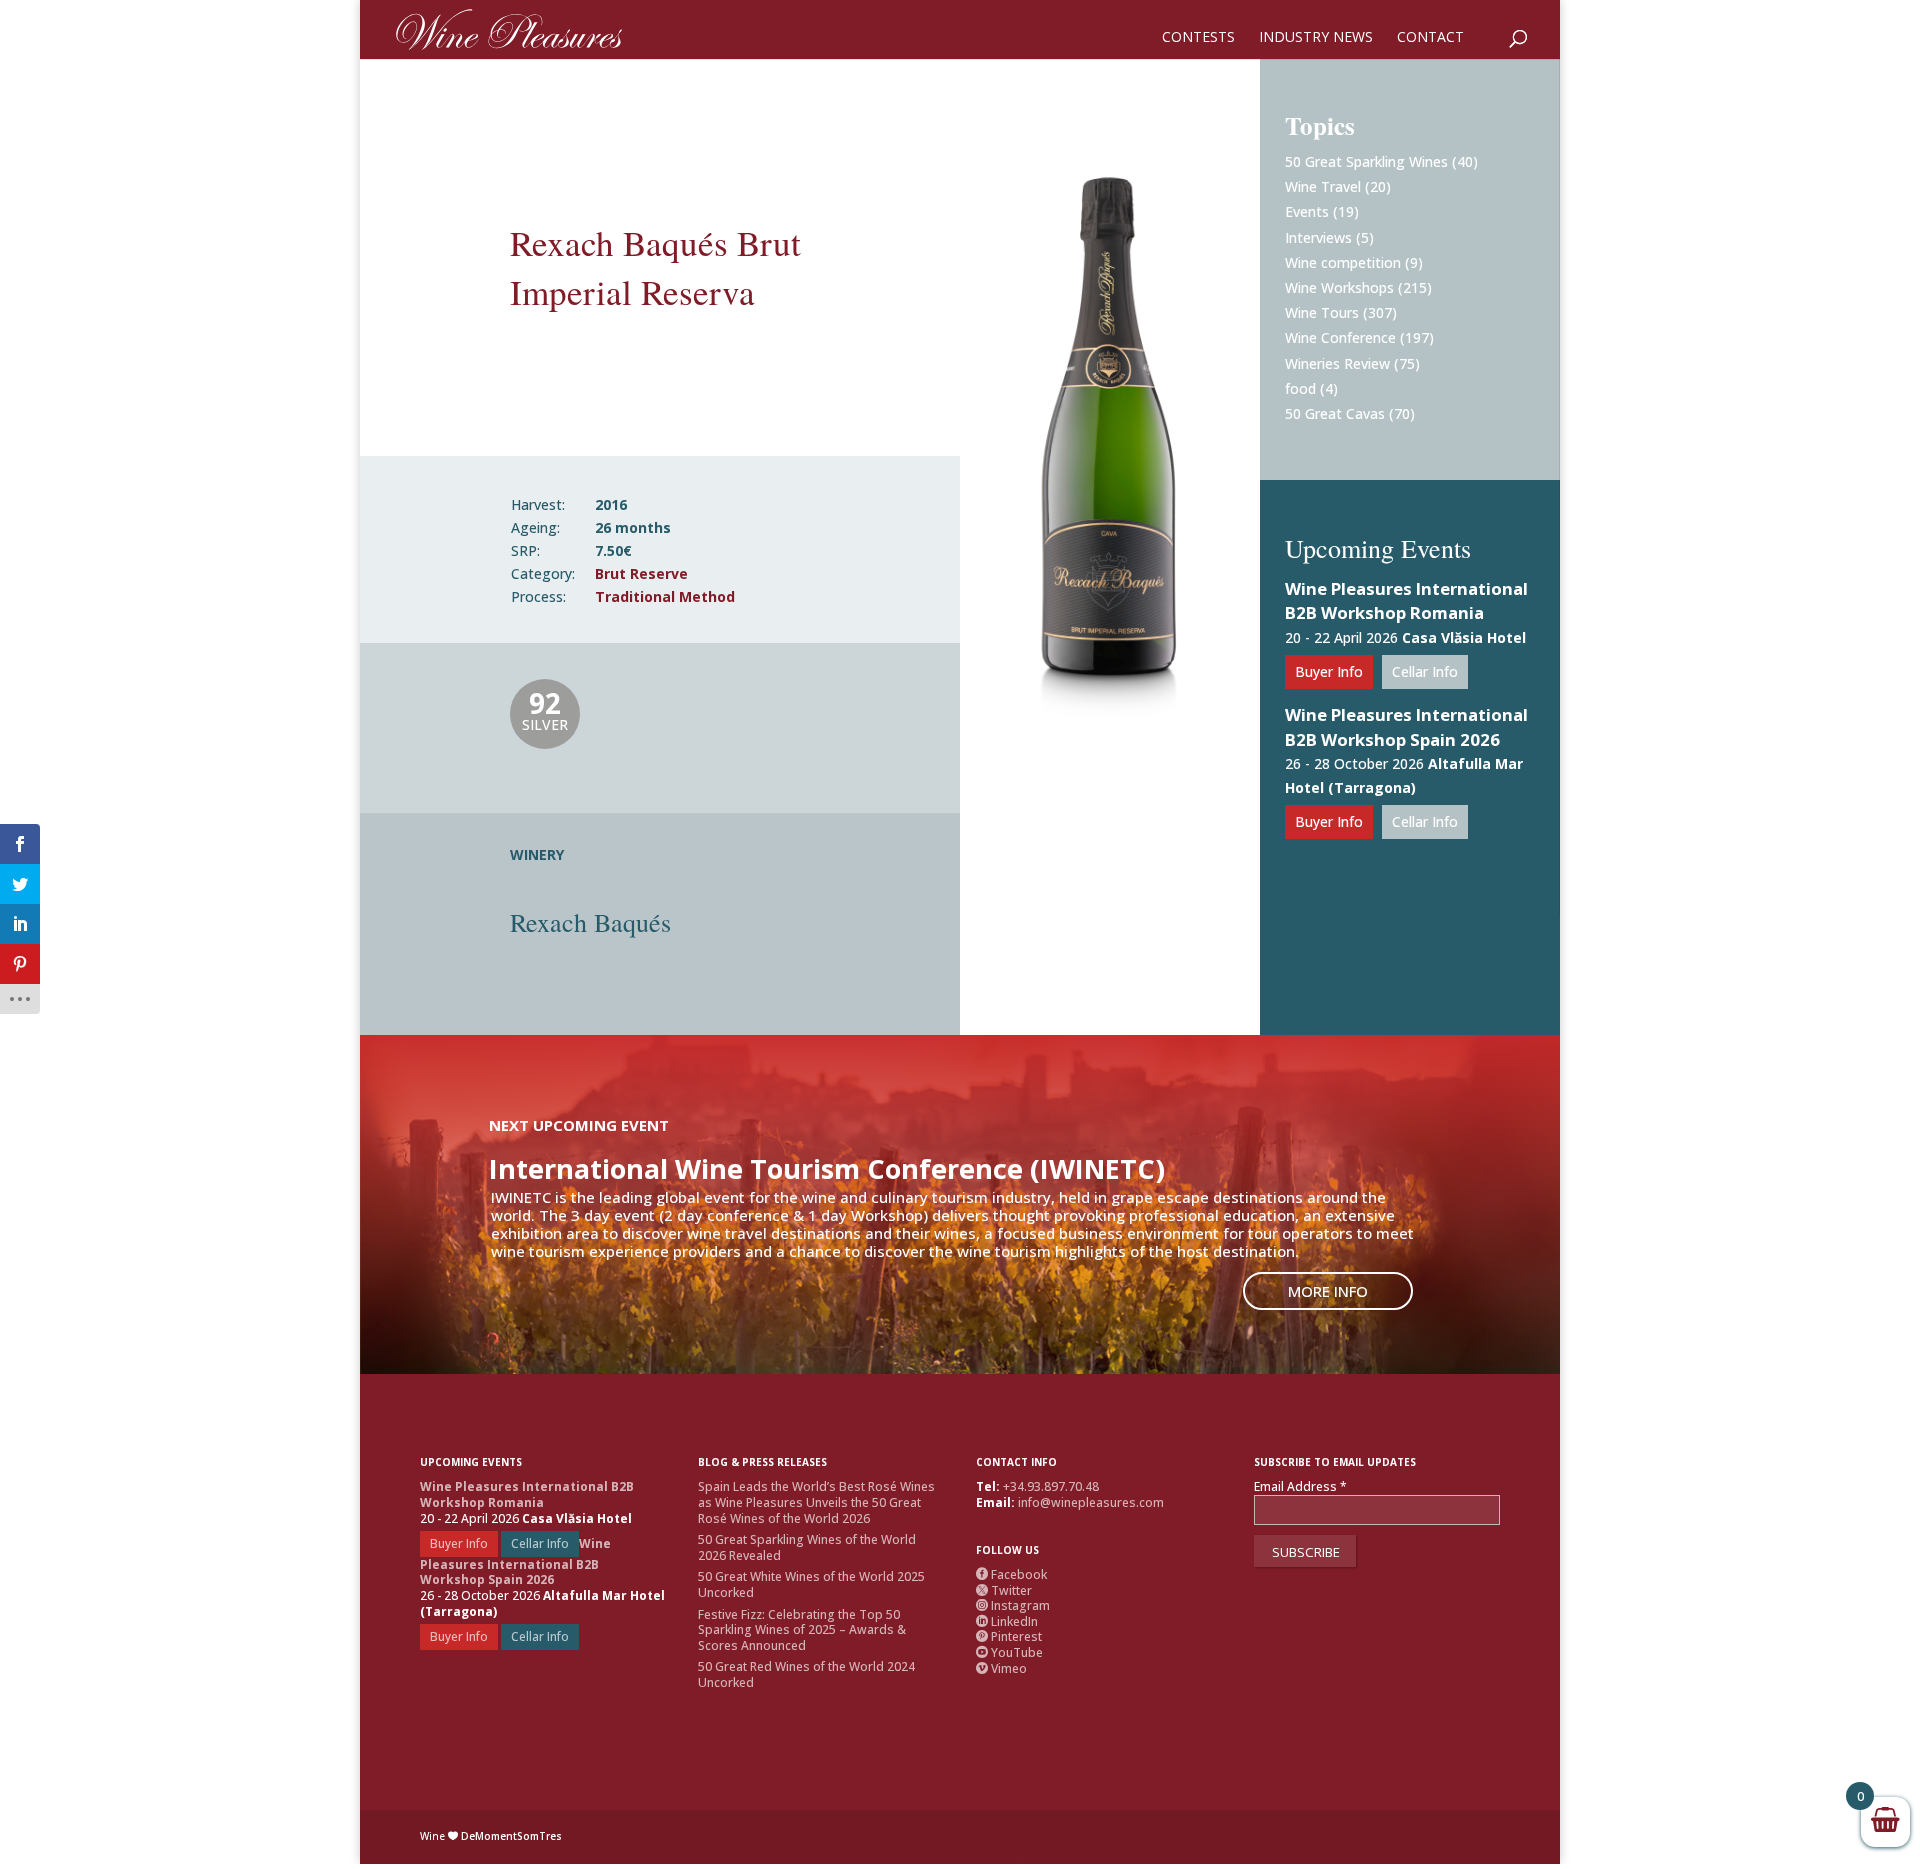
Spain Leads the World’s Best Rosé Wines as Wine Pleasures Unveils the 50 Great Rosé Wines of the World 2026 (816, 1502)
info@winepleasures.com (1091, 1502)
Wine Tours (1322, 312)
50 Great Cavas (1335, 413)
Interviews (1318, 237)
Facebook (1011, 1574)
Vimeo (1001, 1668)
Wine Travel (1323, 186)
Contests (1198, 38)
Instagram (1013, 1605)
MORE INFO (1328, 1291)
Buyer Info (1329, 671)
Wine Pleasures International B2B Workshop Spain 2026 (1406, 727)
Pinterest (1009, 1636)
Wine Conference (1340, 337)
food (1300, 388)
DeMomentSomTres (511, 1836)
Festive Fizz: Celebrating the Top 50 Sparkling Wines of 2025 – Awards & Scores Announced (802, 1630)
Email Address (1300, 1487)
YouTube (1009, 1652)
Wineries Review (1337, 363)
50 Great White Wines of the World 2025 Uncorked (811, 1584)
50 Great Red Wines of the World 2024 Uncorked (806, 1674)
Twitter (1004, 1590)
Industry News (1316, 38)
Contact (1430, 38)
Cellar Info (1425, 671)
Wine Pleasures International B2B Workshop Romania (1406, 601)
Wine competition (1343, 262)
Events (1307, 211)
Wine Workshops (1339, 287)
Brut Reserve (641, 573)
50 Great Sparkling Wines (1366, 161)
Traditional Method (665, 596)
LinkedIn (1007, 1621)
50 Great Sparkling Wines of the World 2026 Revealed (807, 1547)
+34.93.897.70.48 (1051, 1486)
